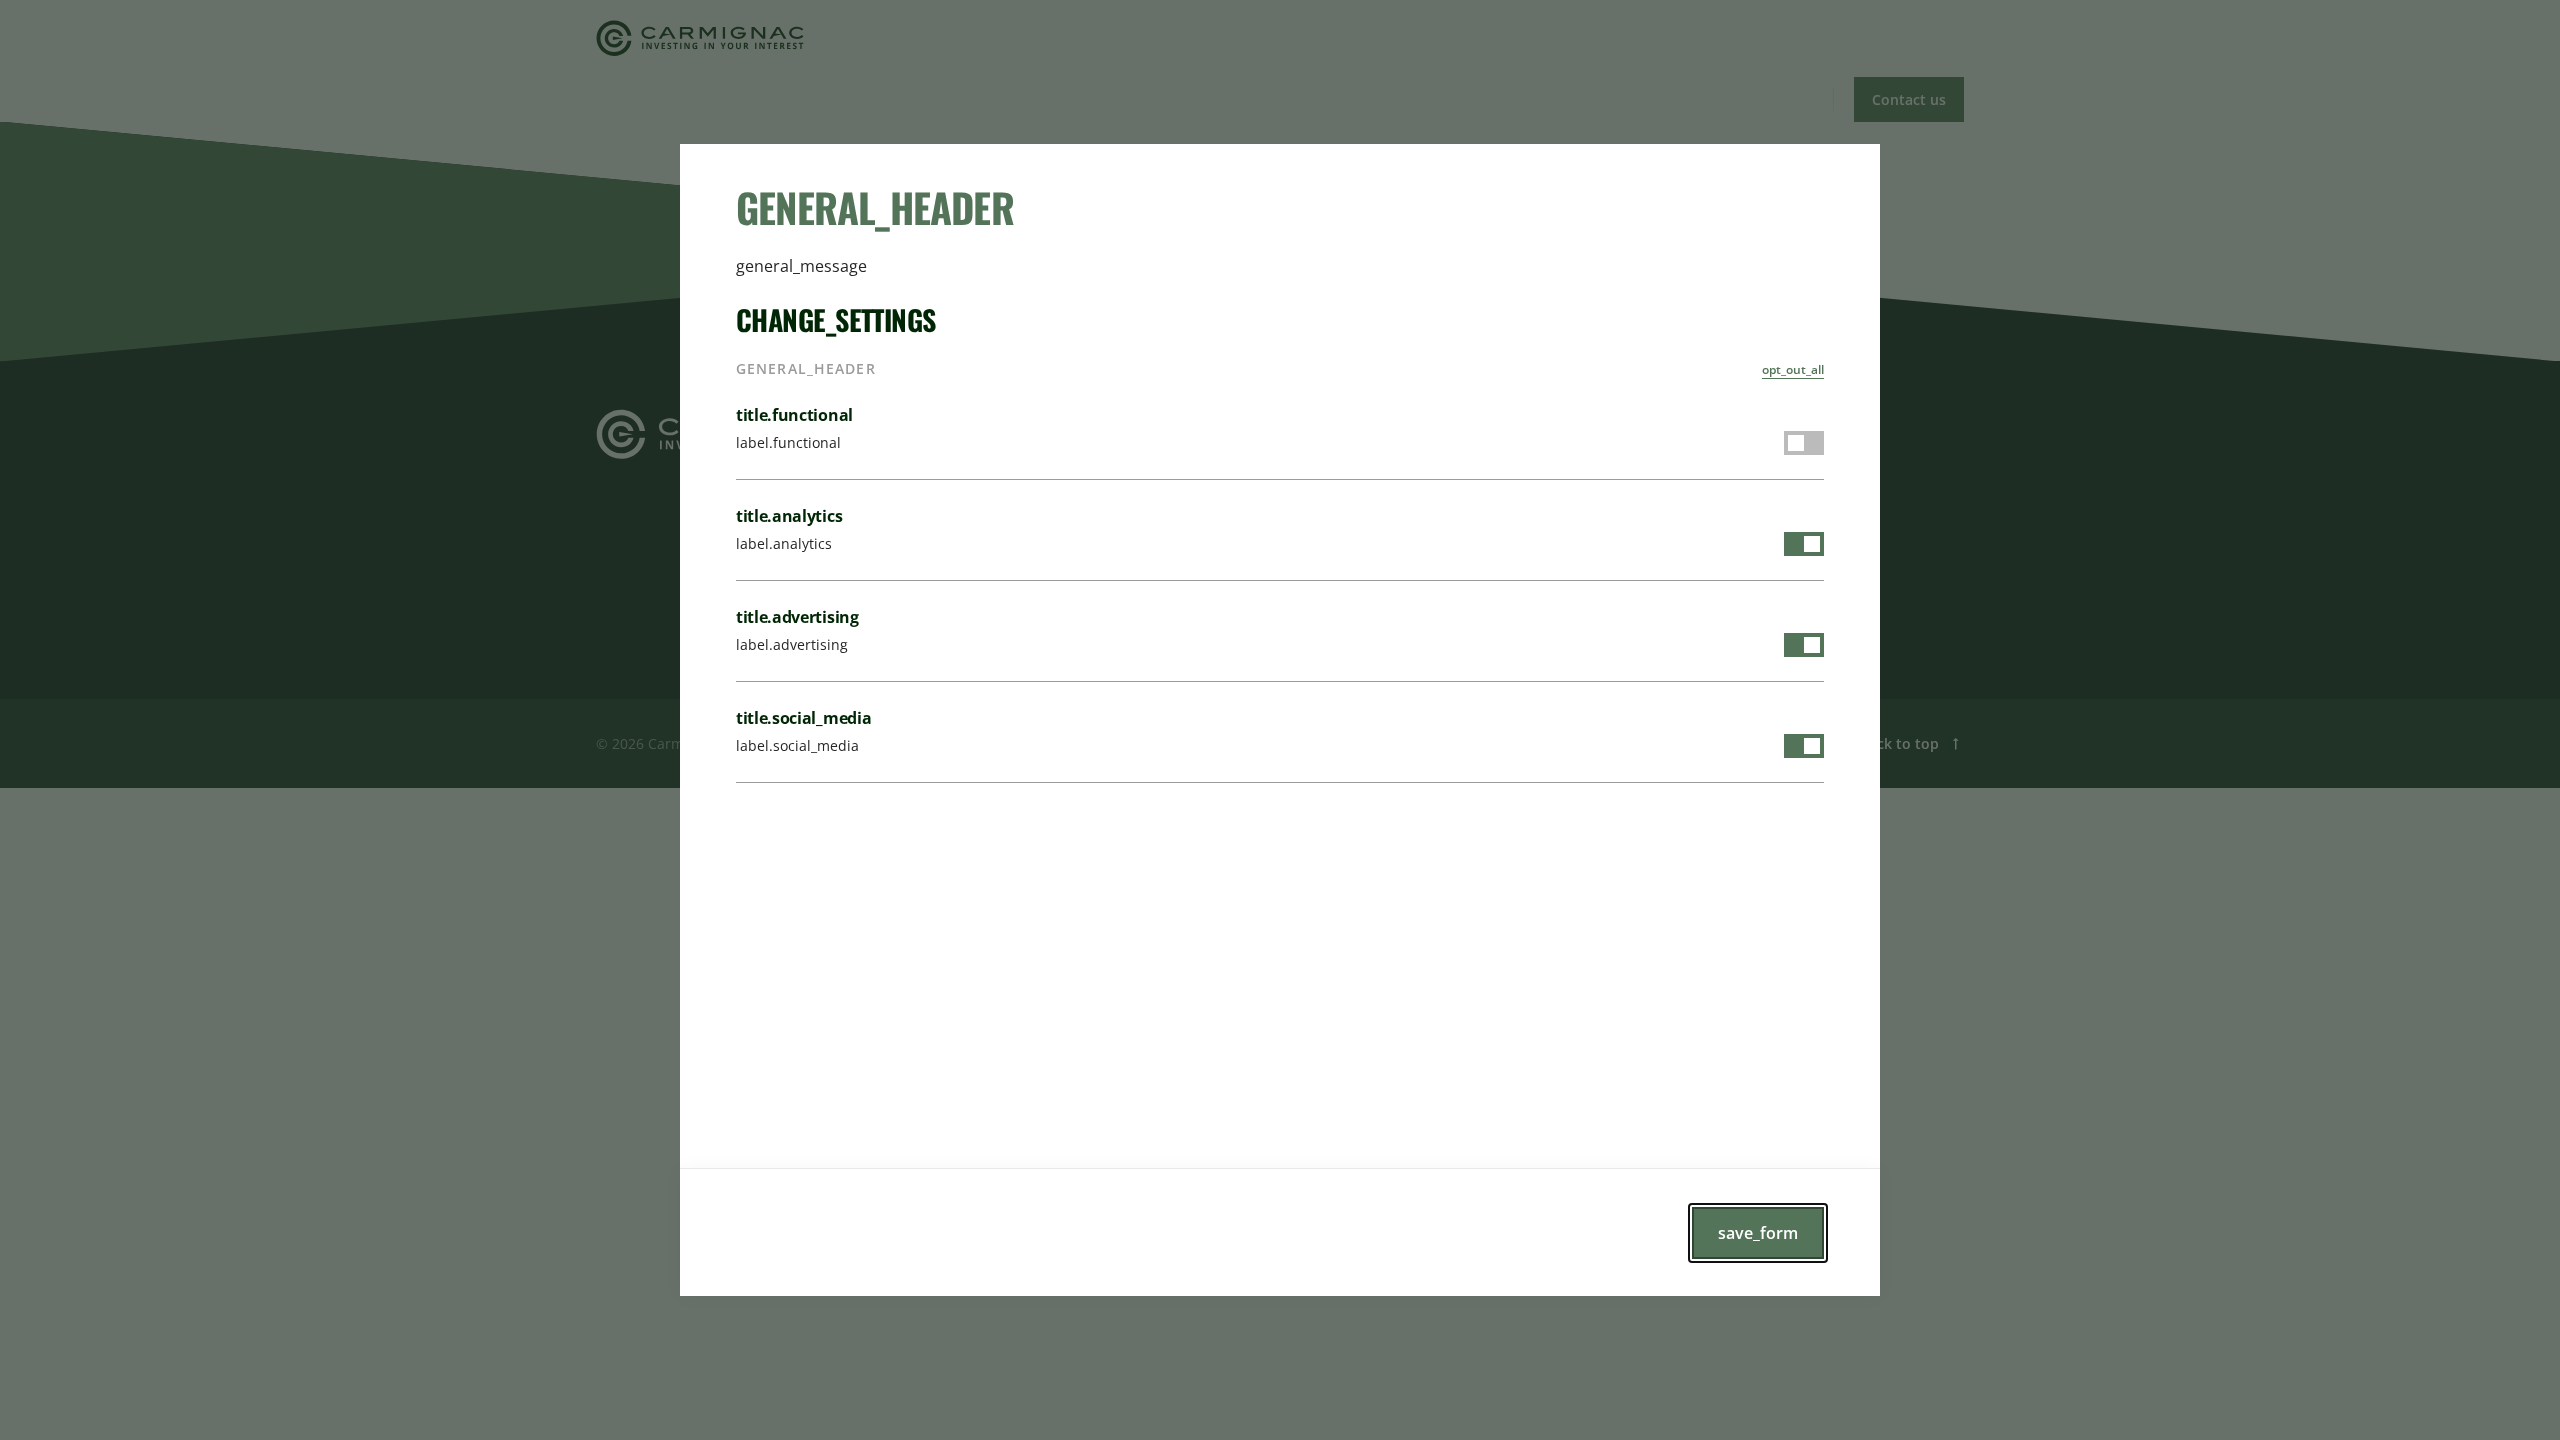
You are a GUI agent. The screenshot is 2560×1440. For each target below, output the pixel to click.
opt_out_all (1793, 369)
